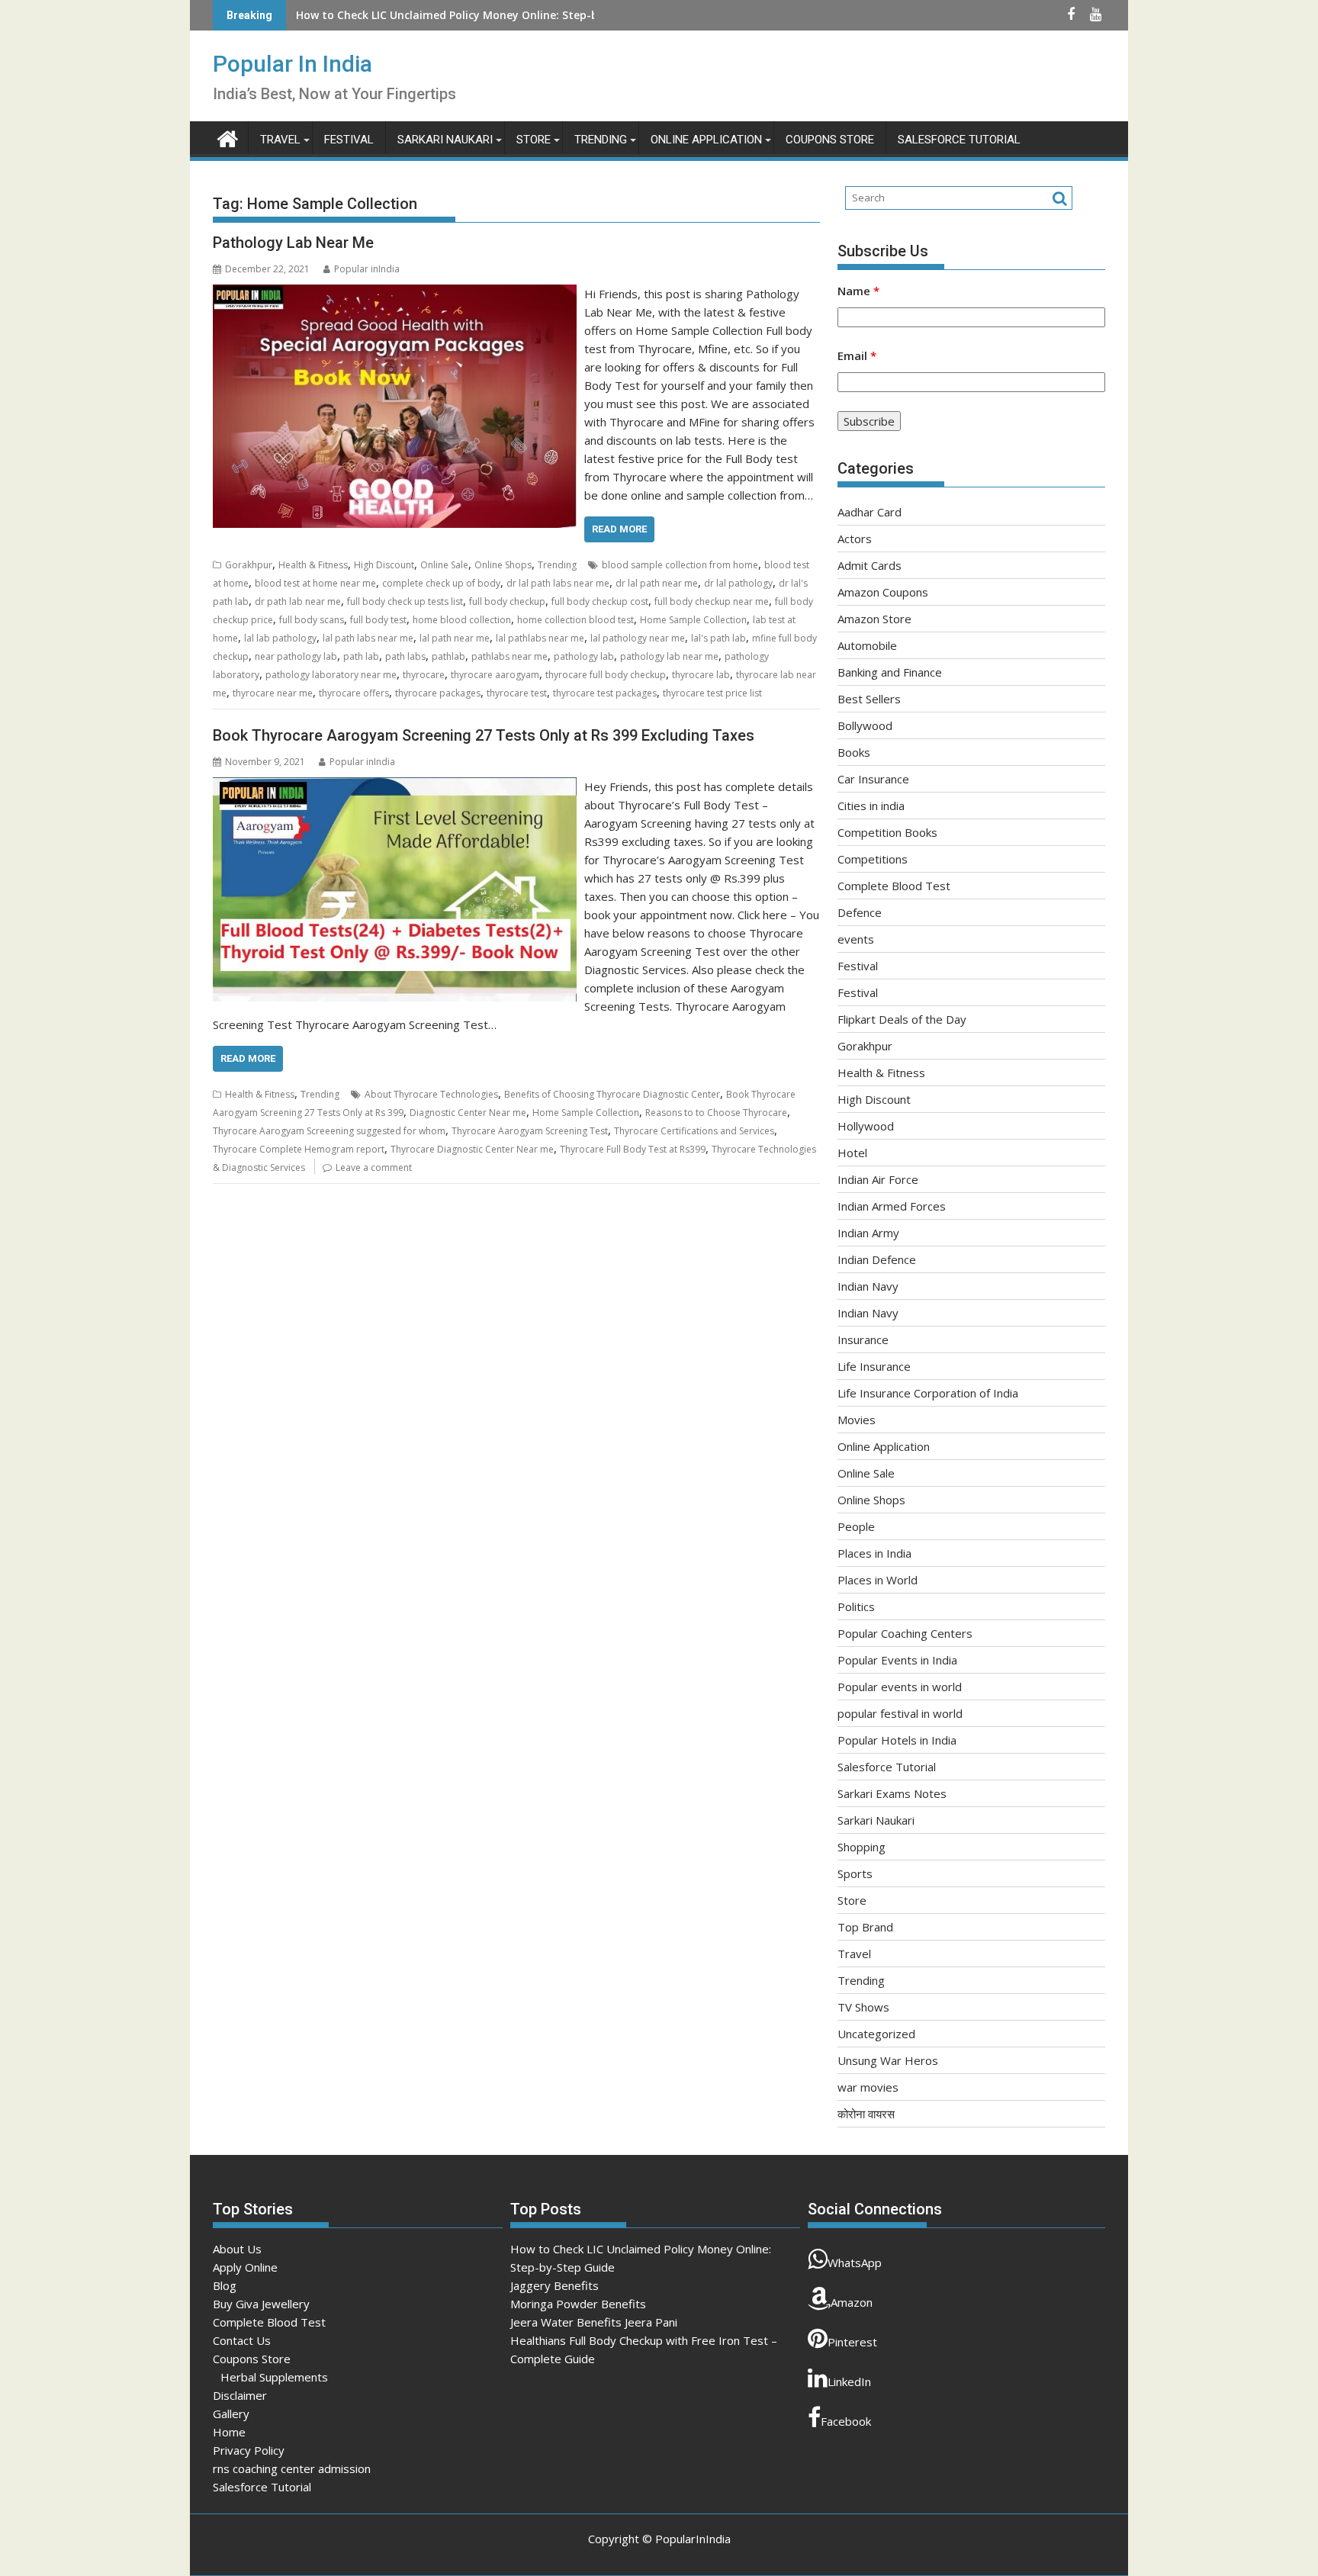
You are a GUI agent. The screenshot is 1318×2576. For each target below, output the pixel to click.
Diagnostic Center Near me (468, 1113)
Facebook (846, 2421)
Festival (349, 140)
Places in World (878, 1580)
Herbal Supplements (274, 2377)
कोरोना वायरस (866, 2114)
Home (229, 2432)
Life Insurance (874, 1366)
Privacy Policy (249, 2450)
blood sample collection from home (680, 565)
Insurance (863, 1339)
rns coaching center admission (292, 2468)
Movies (857, 1420)
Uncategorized (876, 2034)
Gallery (231, 2414)
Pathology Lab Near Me (293, 243)
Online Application (706, 140)
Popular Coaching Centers (905, 1633)
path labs (405, 656)
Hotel (852, 1153)
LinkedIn (849, 2381)
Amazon (852, 2302)
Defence (860, 912)
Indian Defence (877, 1259)
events (856, 939)
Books (854, 752)
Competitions (873, 859)
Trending (601, 140)
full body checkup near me (712, 601)
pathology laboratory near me (331, 675)
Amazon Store (874, 619)
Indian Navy (868, 1286)
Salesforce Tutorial (959, 140)
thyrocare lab (701, 675)
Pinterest (852, 2342)
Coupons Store (830, 140)
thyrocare (424, 675)
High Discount (384, 565)
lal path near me (455, 638)
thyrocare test (517, 693)
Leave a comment (374, 1167)
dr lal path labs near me (558, 583)
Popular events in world (900, 1687)
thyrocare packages (438, 693)
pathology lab (584, 656)
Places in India (874, 1553)
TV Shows (863, 2007)
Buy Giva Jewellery (261, 2304)
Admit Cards (870, 565)
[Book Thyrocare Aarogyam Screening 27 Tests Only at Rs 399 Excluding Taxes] (395, 786)
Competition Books (887, 832)
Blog (225, 2285)
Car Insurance (873, 779)
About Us (237, 2249)
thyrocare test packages (605, 693)
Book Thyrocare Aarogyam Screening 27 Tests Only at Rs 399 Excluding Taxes (484, 735)
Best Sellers (869, 699)
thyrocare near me (273, 693)
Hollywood (866, 1126)
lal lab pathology (280, 638)
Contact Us (242, 2340)
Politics (856, 1606)
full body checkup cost (600, 601)
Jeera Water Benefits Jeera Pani (594, 2322)
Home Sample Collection (693, 620)
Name (858, 291)
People (856, 1526)
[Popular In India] (228, 137)
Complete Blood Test (894, 886)
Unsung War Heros (888, 2060)
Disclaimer (240, 2395)
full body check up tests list (405, 601)
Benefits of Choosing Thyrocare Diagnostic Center (612, 1094)
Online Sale (444, 565)
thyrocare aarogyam (495, 675)
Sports (855, 1873)
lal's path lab (718, 638)
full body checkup (507, 601)
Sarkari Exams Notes (892, 1793)
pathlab (448, 656)
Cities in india (871, 806)
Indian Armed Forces (892, 1206)
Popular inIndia (367, 269)
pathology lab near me (669, 656)
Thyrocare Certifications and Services (694, 1131)
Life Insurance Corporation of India (928, 1393)
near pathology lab (296, 656)
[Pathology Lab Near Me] (395, 294)
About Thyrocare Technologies (431, 1094)
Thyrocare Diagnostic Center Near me (472, 1149)
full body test (378, 620)
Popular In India (293, 64)
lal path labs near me (368, 638)
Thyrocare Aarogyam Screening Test (530, 1131)
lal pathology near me (638, 638)
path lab (361, 656)
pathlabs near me (510, 656)
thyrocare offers (354, 693)
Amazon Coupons (883, 592)
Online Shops (503, 565)
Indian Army (868, 1233)
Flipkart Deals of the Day (902, 1019)
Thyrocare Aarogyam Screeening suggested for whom (329, 1131)
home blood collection (462, 620)
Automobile (867, 645)
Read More (619, 529)
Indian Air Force (878, 1179)
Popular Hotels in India (897, 1740)
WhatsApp (855, 2262)
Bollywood (865, 725)
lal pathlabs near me (540, 638)
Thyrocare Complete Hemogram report (299, 1149)
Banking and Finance (890, 672)
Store (534, 140)
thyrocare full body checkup (606, 675)
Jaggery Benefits (340, 15)
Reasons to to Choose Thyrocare (716, 1113)
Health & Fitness (313, 565)
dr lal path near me (657, 583)
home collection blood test (575, 620)
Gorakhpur (249, 565)
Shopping (862, 1847)
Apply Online (245, 2267)
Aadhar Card (870, 512)
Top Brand (865, 1927)
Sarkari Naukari (445, 140)
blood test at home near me (315, 583)
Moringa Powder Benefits (578, 2304)
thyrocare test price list (712, 693)
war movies (868, 2087)
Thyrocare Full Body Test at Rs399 (633, 1149)
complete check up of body (441, 583)
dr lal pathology (738, 583)
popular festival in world (900, 1713)
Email (857, 355)
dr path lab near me (298, 601)
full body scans (312, 620)
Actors (855, 539)
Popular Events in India (897, 1660)
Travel (280, 140)
